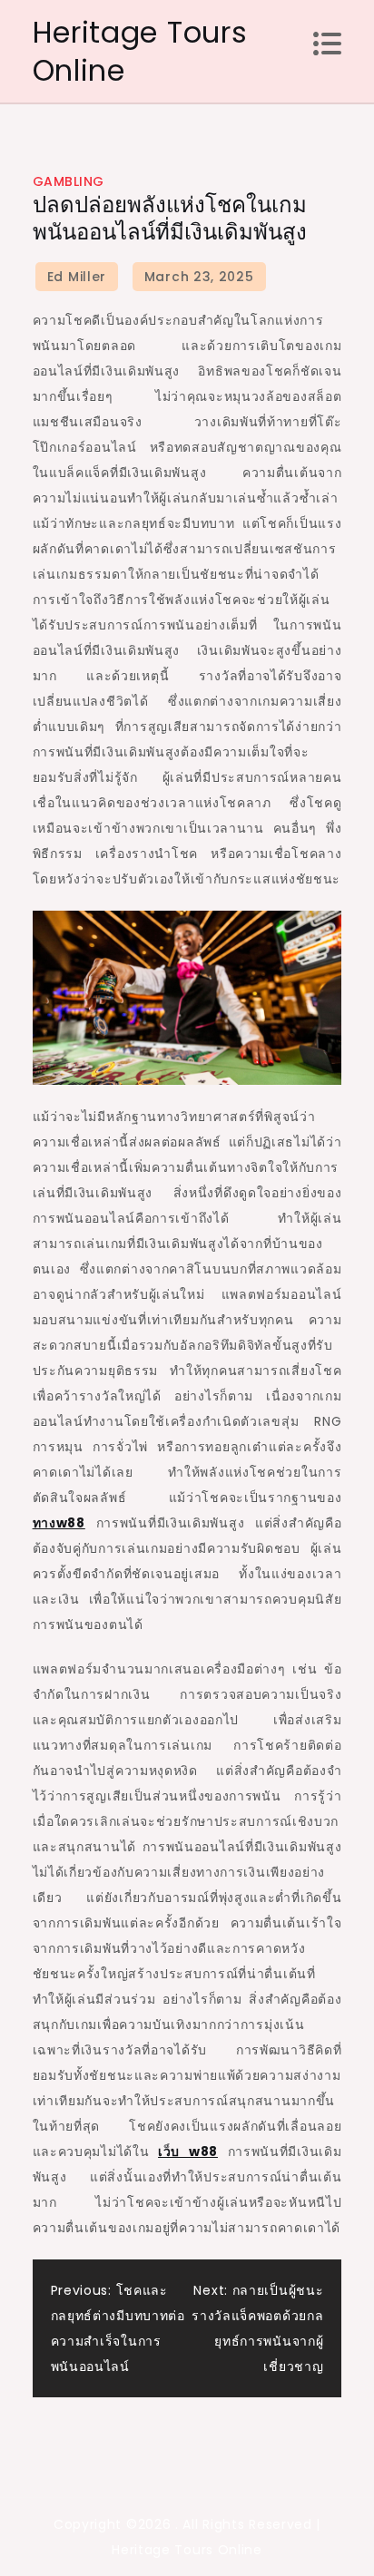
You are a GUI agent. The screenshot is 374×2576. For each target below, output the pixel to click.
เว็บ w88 (188, 2152)
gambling (69, 181)
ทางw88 (59, 1523)
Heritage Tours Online (140, 51)
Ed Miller (77, 277)
